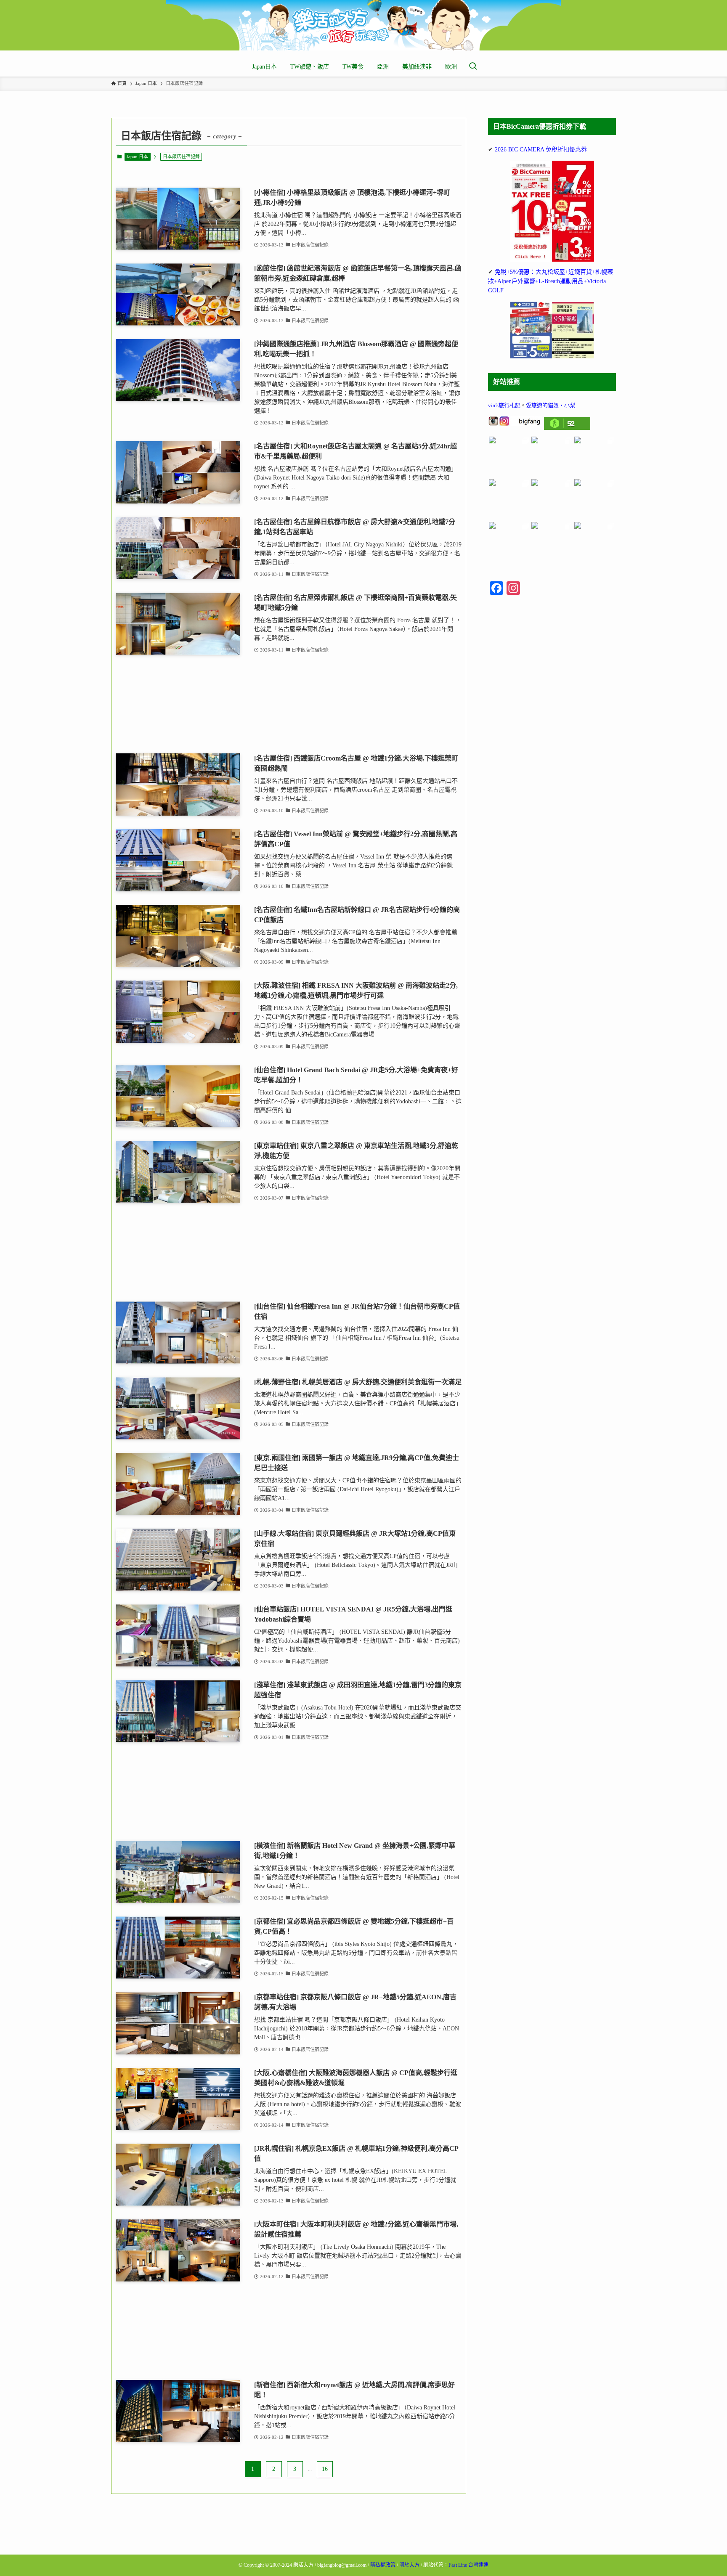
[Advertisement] (289, 704)
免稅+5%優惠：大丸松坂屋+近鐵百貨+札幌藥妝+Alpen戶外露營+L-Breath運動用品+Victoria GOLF (551, 281)
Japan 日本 (137, 156)
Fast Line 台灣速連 (468, 2565)
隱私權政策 (383, 2565)
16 (325, 2469)
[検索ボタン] (473, 67)
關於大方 (409, 2565)
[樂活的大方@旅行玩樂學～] (363, 25)
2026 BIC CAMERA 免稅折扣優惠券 (541, 150)
